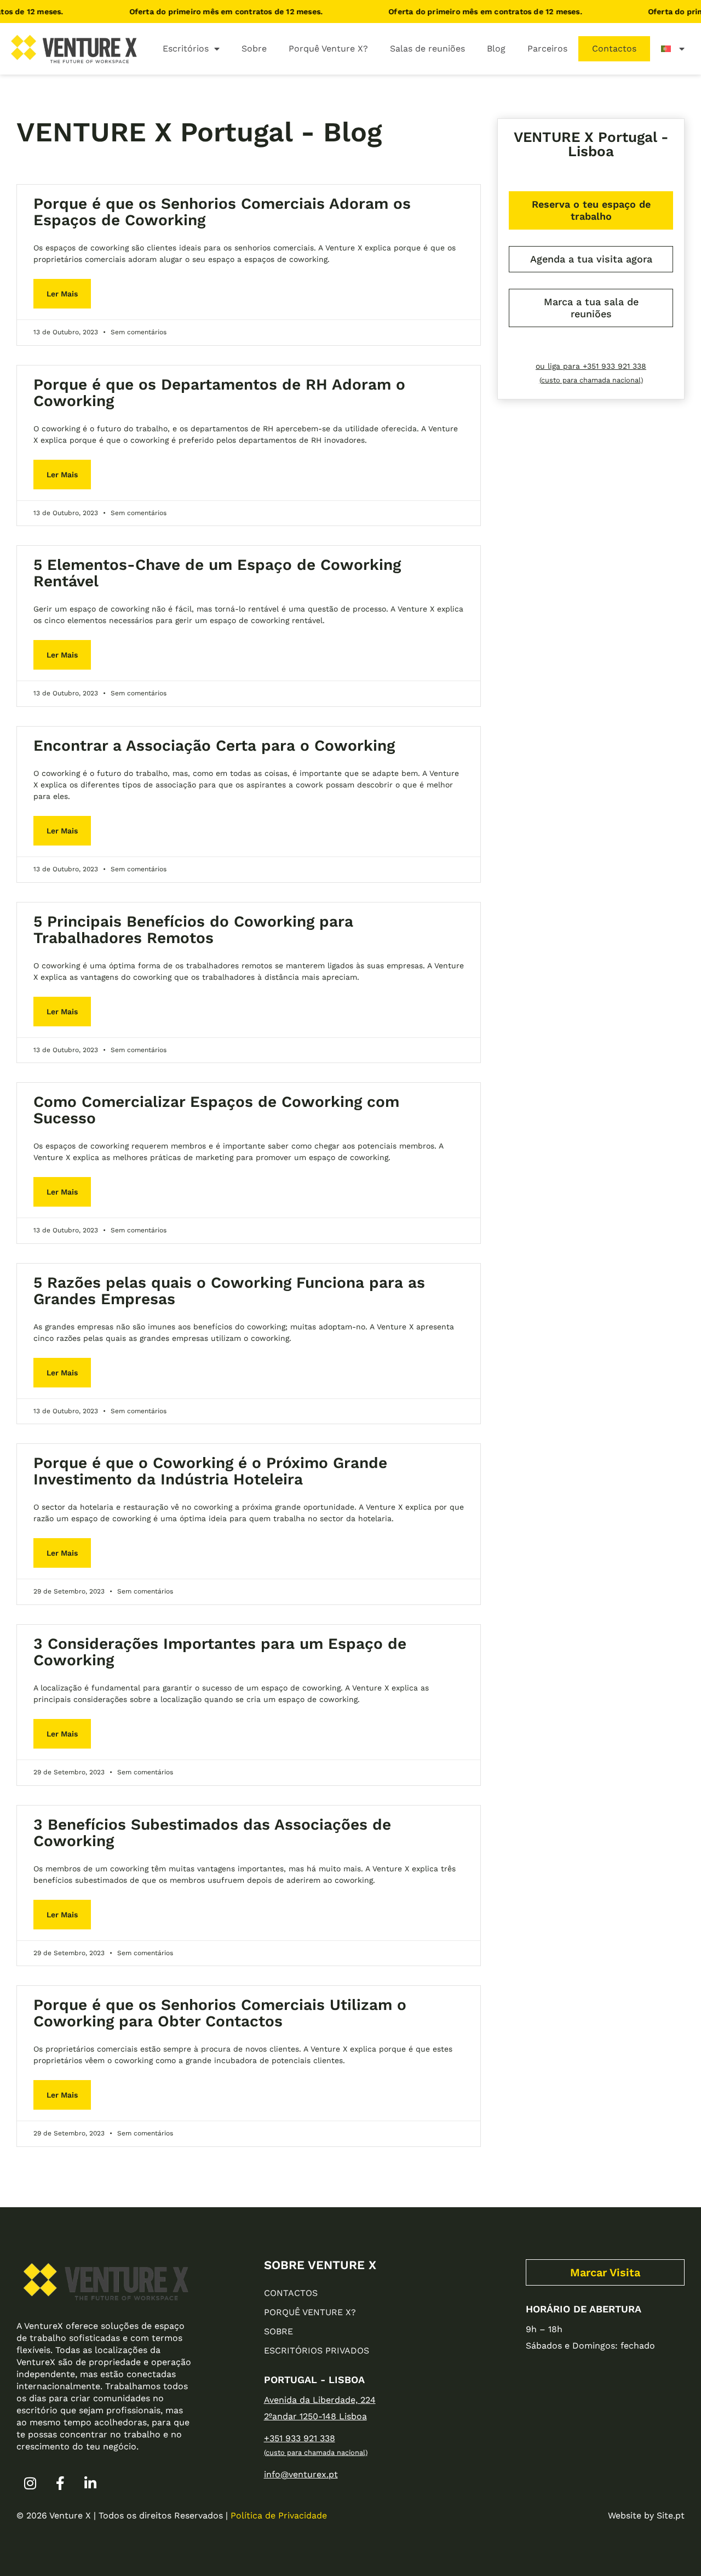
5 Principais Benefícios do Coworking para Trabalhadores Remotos (193, 930)
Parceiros (547, 48)
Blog (496, 48)
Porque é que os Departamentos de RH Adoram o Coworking (219, 393)
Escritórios (186, 48)
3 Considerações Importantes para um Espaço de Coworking (220, 1652)
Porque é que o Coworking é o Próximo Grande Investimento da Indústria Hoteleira (210, 1471)
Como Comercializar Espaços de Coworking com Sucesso (216, 1110)
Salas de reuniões (427, 48)
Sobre (254, 48)
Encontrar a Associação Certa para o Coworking (214, 746)
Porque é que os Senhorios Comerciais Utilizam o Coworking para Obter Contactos (220, 2013)
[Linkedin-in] (90, 2483)
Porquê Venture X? (328, 48)
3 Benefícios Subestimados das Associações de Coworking (212, 1833)
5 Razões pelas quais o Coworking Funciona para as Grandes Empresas (229, 1291)
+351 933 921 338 (300, 2438)
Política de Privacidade (279, 2515)
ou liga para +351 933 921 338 (591, 366)
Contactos (614, 48)
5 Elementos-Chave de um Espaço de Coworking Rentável (217, 573)
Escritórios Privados (317, 2351)
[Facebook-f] (60, 2483)
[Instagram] (30, 2483)
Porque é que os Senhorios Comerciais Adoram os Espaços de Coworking (222, 212)
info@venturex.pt (301, 2474)
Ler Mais (62, 294)
